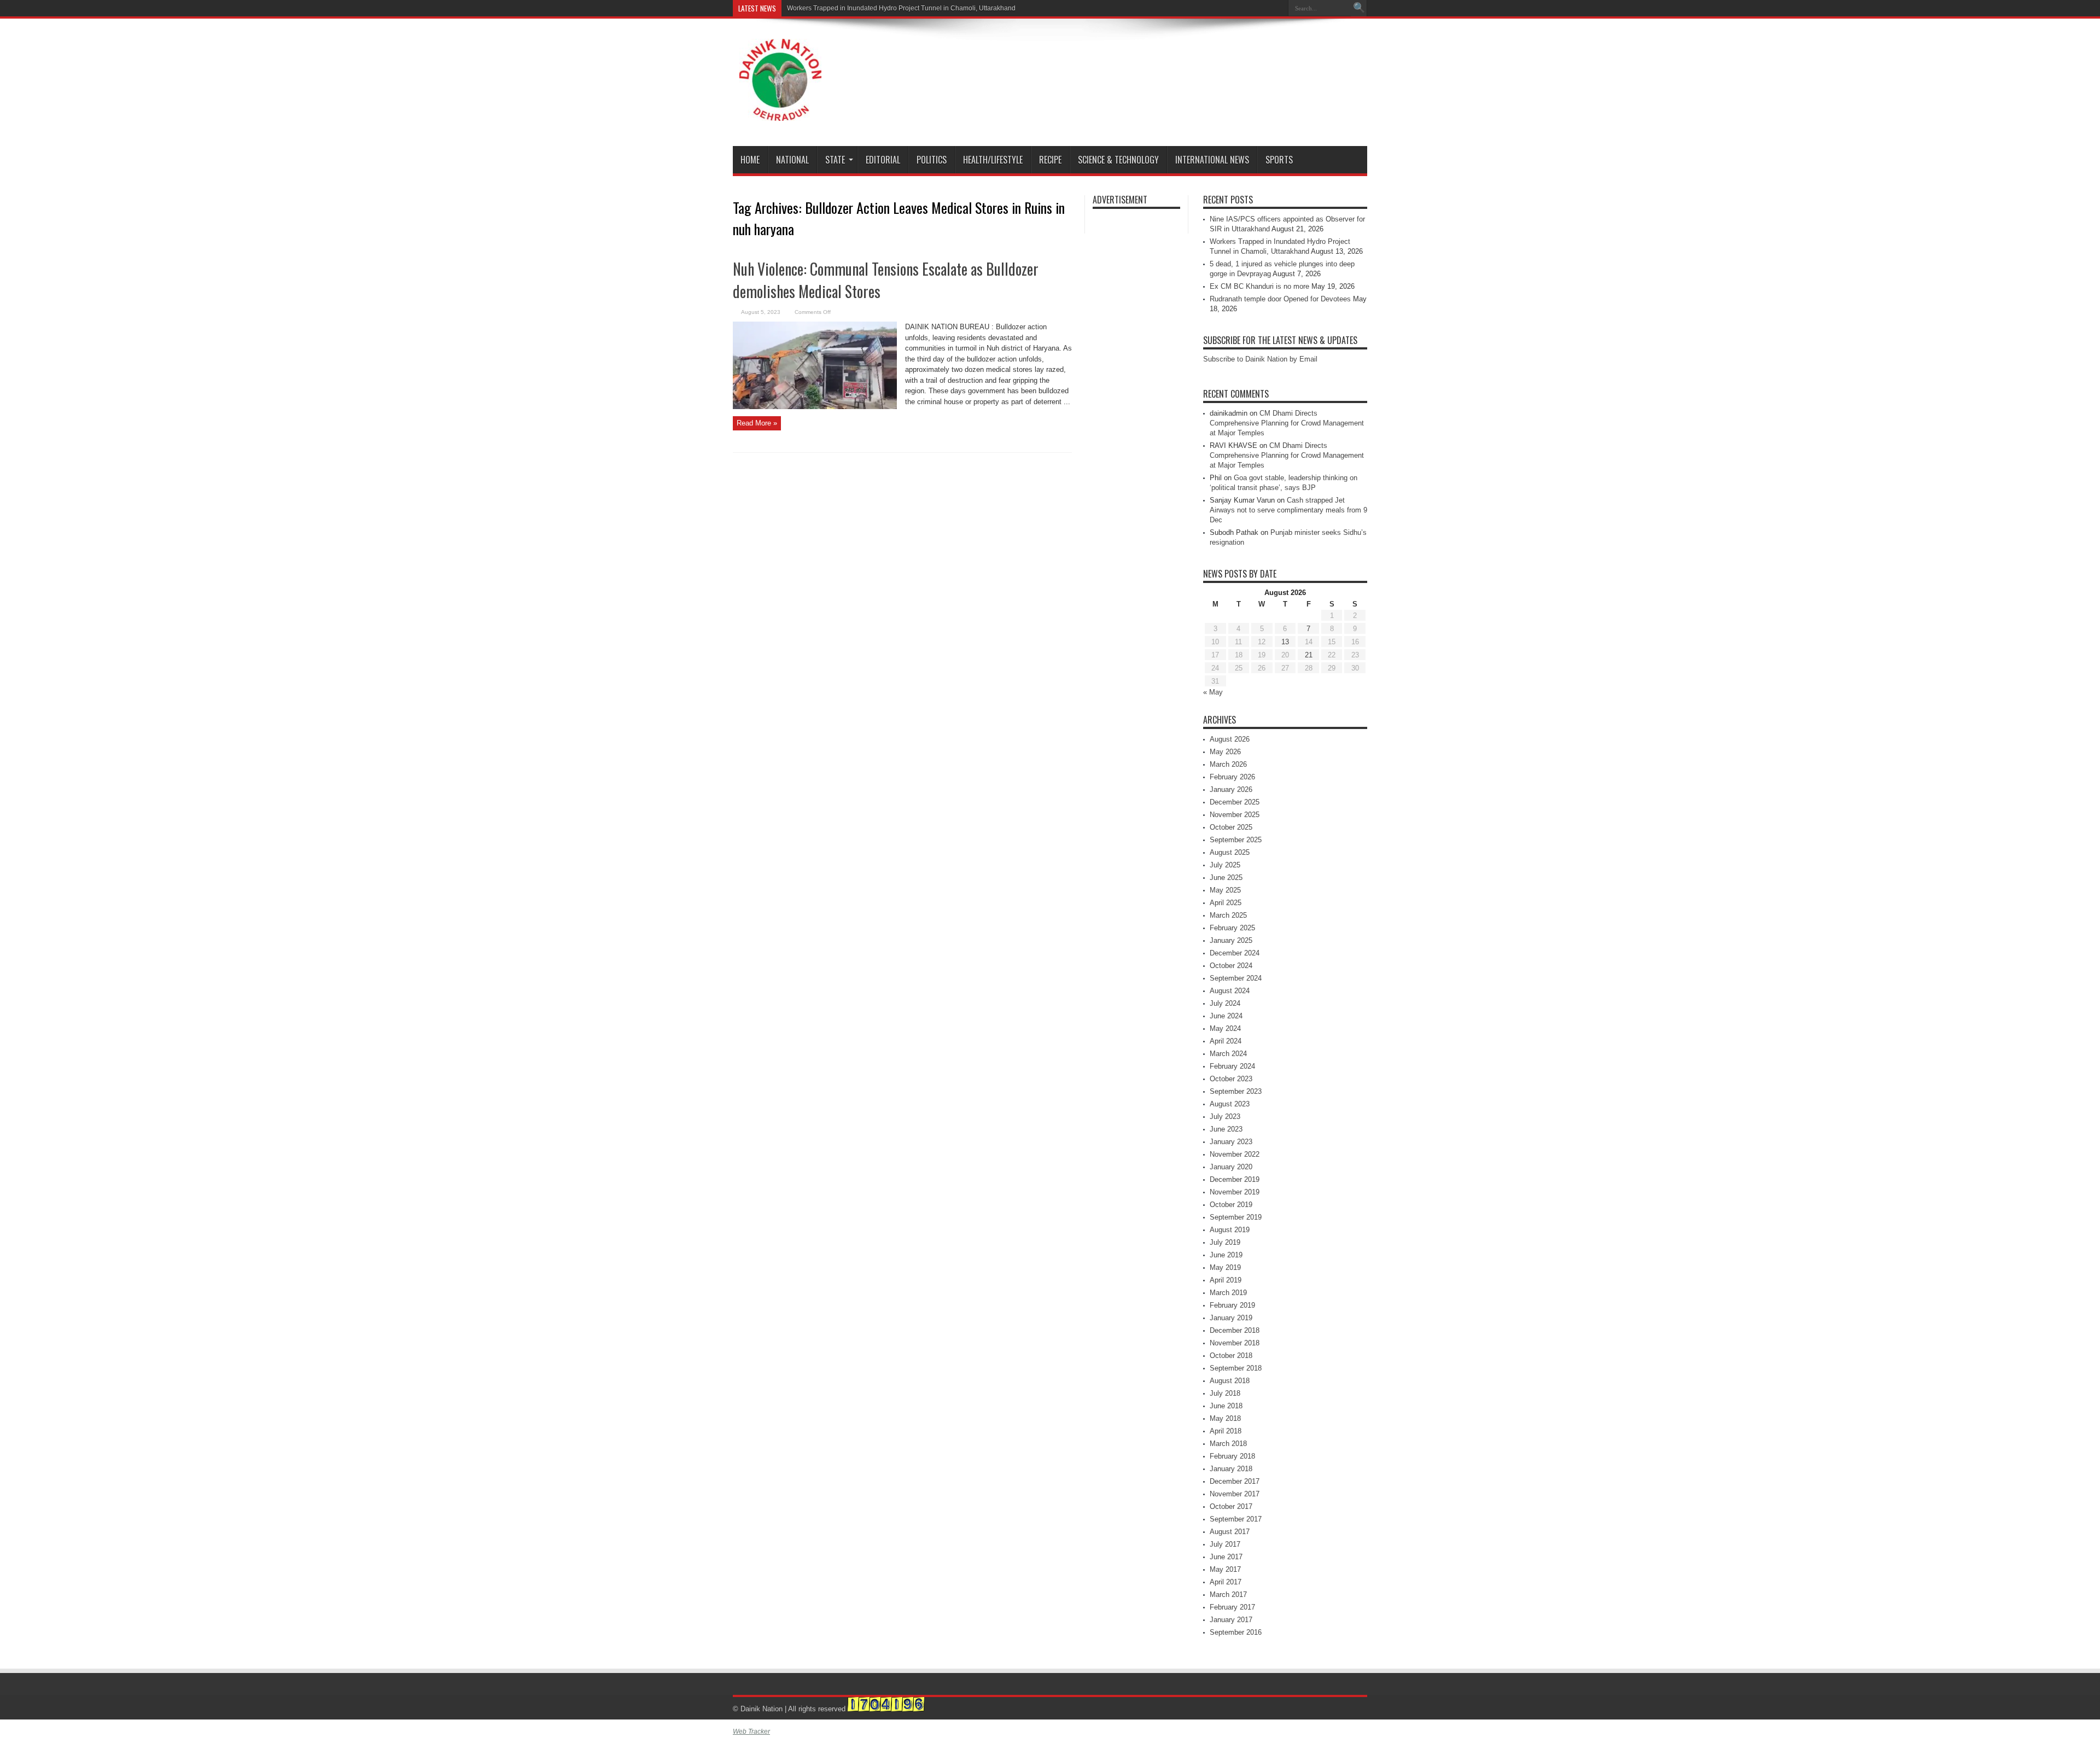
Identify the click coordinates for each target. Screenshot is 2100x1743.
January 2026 (1231, 789)
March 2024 (1228, 1054)
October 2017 (1231, 1506)
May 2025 (1225, 890)
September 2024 (1236, 978)
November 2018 (1235, 1343)
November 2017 (1235, 1494)
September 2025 (1236, 840)
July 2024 (1225, 1003)
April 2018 (1226, 1431)
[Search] (1359, 8)
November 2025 (1235, 815)
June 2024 (1226, 1016)
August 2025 (1230, 852)
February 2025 (1232, 928)
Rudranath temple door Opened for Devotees (1280, 299)
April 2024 (1226, 1041)
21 (1309, 655)
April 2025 (1226, 903)
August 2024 (1230, 991)
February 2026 (1232, 777)
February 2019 (1232, 1305)
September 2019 (1236, 1217)
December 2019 (1235, 1179)
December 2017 (1235, 1481)
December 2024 (1235, 953)
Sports (1279, 160)
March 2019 (1228, 1293)
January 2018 (1231, 1469)
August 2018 (1230, 1381)
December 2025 (1235, 802)
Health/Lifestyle (993, 160)
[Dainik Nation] (780, 113)
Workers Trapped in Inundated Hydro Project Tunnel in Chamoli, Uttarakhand (901, 8)
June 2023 (1226, 1129)
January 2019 (1231, 1318)
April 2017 (1226, 1582)
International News (1212, 160)
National (792, 160)
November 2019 (1235, 1192)
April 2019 (1226, 1280)
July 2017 (1225, 1544)
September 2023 (1236, 1091)
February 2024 (1232, 1066)
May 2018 (1225, 1418)
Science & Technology (1118, 160)
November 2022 (1235, 1154)
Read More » (757, 423)
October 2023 (1231, 1079)
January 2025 (1231, 940)
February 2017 (1232, 1607)
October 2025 (1231, 827)
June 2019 (1226, 1255)
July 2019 (1225, 1242)
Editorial (883, 160)
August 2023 (1230, 1104)
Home (750, 160)
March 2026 (1228, 764)
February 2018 (1232, 1456)
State (835, 160)
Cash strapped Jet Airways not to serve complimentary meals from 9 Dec (1288, 510)
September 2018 (1236, 1368)
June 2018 (1226, 1406)
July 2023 (1225, 1117)
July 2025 (1225, 865)
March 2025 (1228, 915)
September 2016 (1236, 1632)
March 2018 (1228, 1444)
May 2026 (1225, 752)
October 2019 (1231, 1205)
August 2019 (1230, 1230)
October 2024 (1231, 966)
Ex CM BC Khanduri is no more (1259, 286)
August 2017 (1230, 1532)
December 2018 (1235, 1330)
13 (1285, 642)
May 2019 (1225, 1267)
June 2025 (1226, 878)
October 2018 (1231, 1356)
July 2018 (1225, 1393)
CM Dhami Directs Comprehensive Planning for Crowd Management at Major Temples (1287, 423)
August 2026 (1230, 739)
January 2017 (1231, 1620)
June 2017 (1226, 1557)
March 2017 (1228, 1595)
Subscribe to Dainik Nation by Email (1260, 359)
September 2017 (1236, 1519)
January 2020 (1231, 1167)
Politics (932, 160)
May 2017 (1225, 1569)
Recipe (1050, 160)
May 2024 (1225, 1028)
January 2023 (1231, 1142)
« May (1213, 692)
